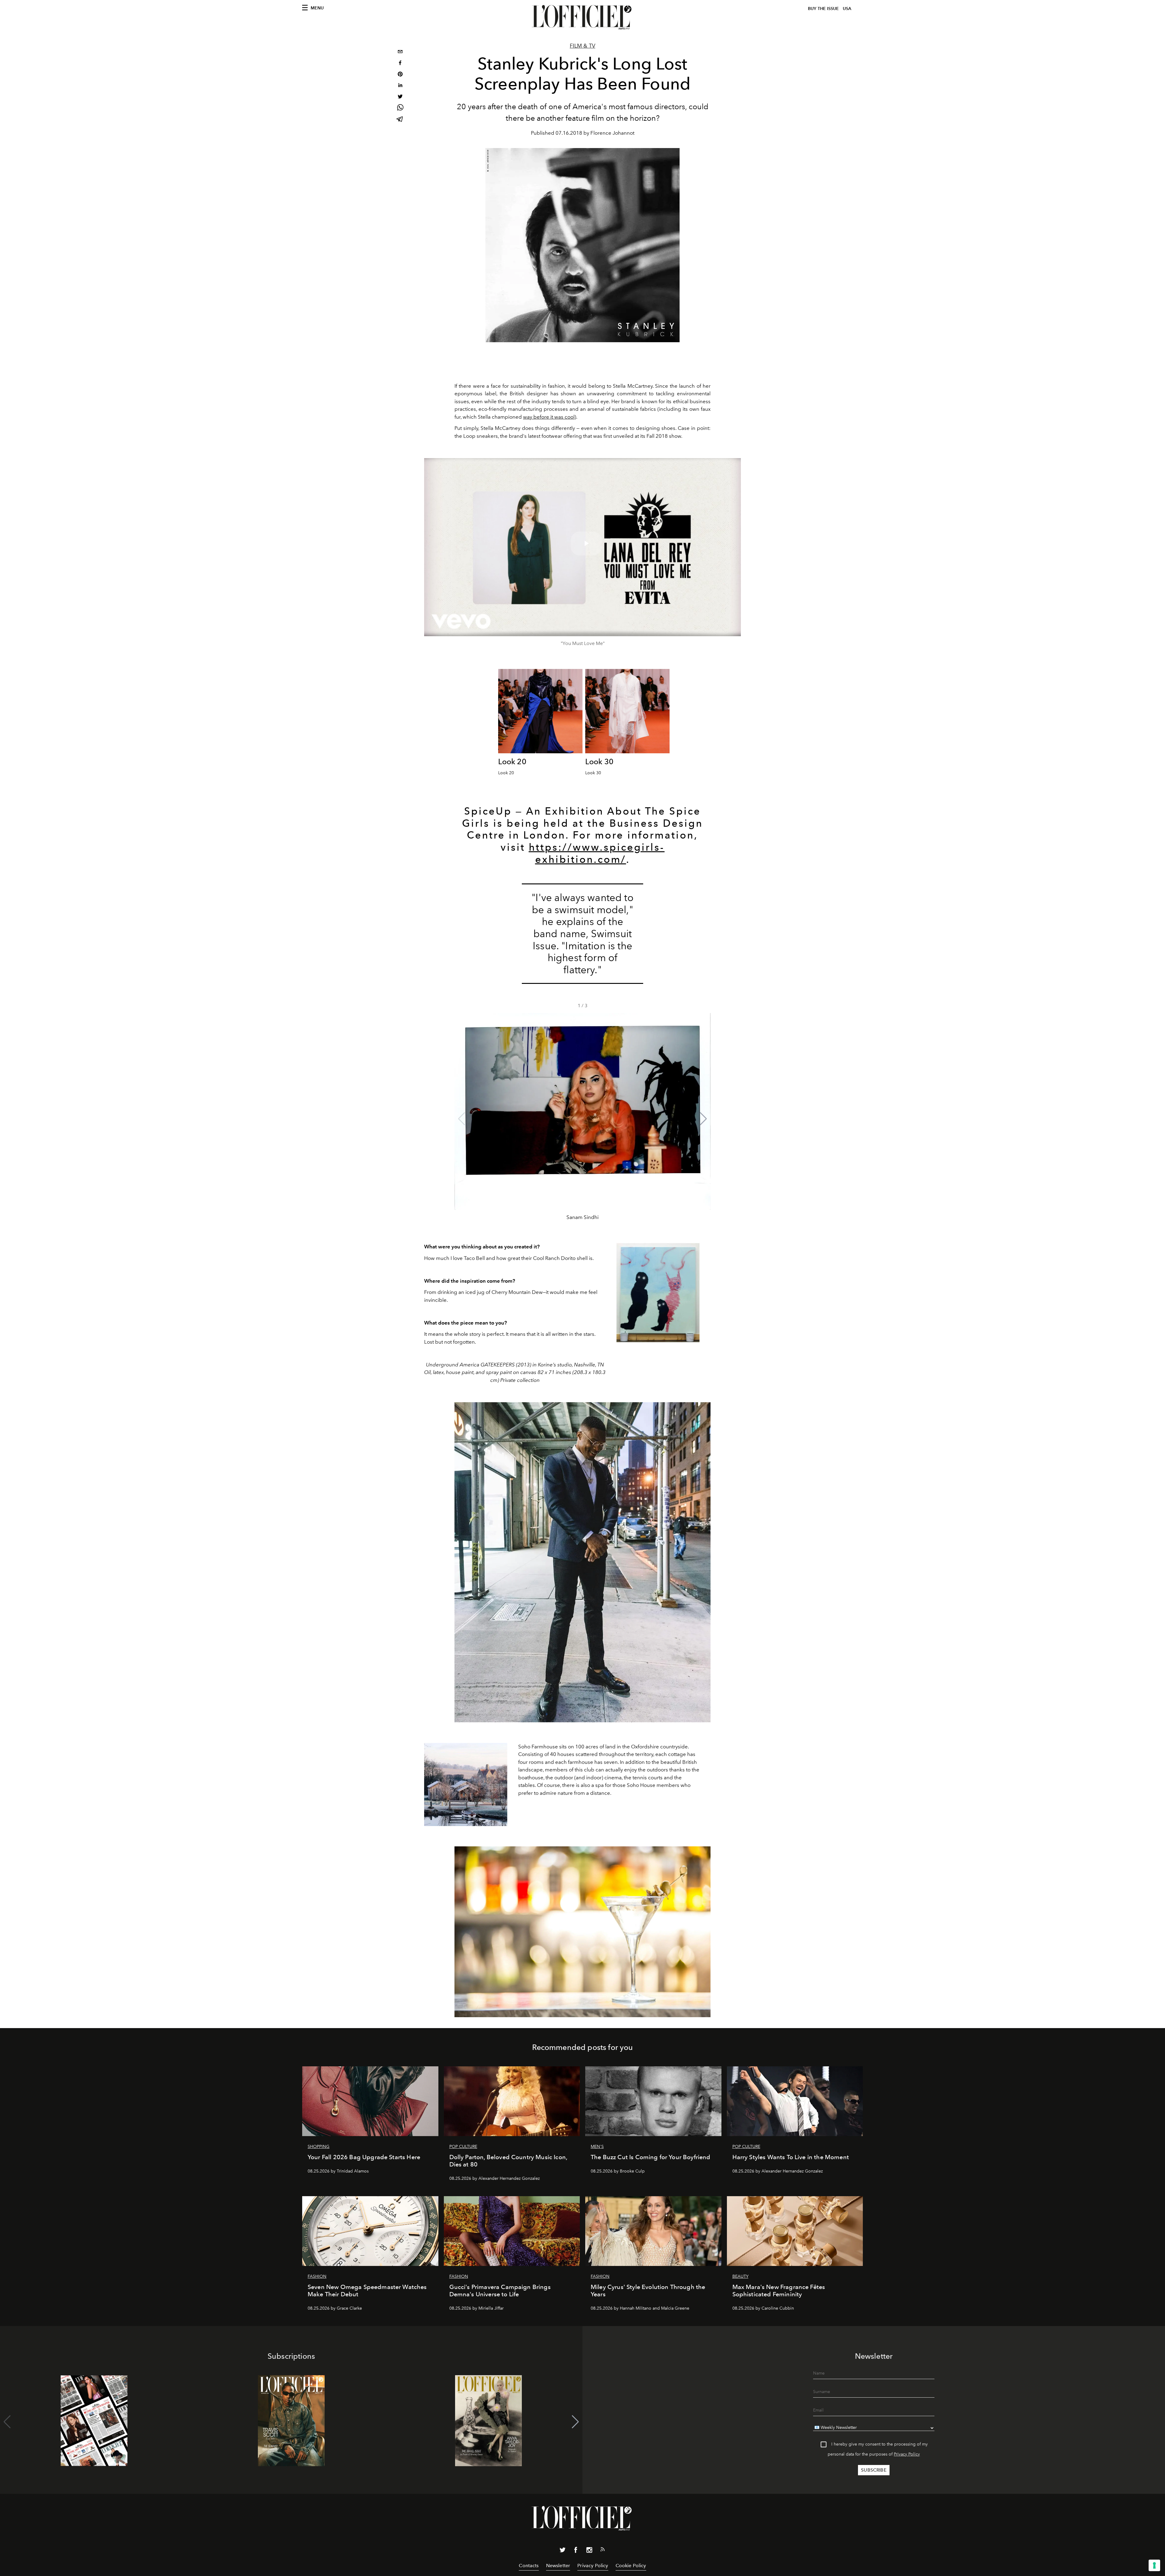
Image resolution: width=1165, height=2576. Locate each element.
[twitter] (400, 97)
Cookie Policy (631, 2566)
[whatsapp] (400, 108)
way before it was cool (549, 417)
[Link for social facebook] (576, 2551)
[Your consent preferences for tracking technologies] (1154, 2565)
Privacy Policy (907, 2454)
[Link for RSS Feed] (603, 2551)
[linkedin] (400, 86)
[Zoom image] (540, 711)
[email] (400, 52)
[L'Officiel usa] (582, 17)
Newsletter (558, 2566)
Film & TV (582, 46)
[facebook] (400, 64)
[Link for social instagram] (589, 2551)
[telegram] (400, 120)
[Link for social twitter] (562, 2551)
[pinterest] (400, 75)
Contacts (529, 2566)
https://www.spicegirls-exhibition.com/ (597, 853)
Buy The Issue (823, 9)
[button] (703, 1119)
